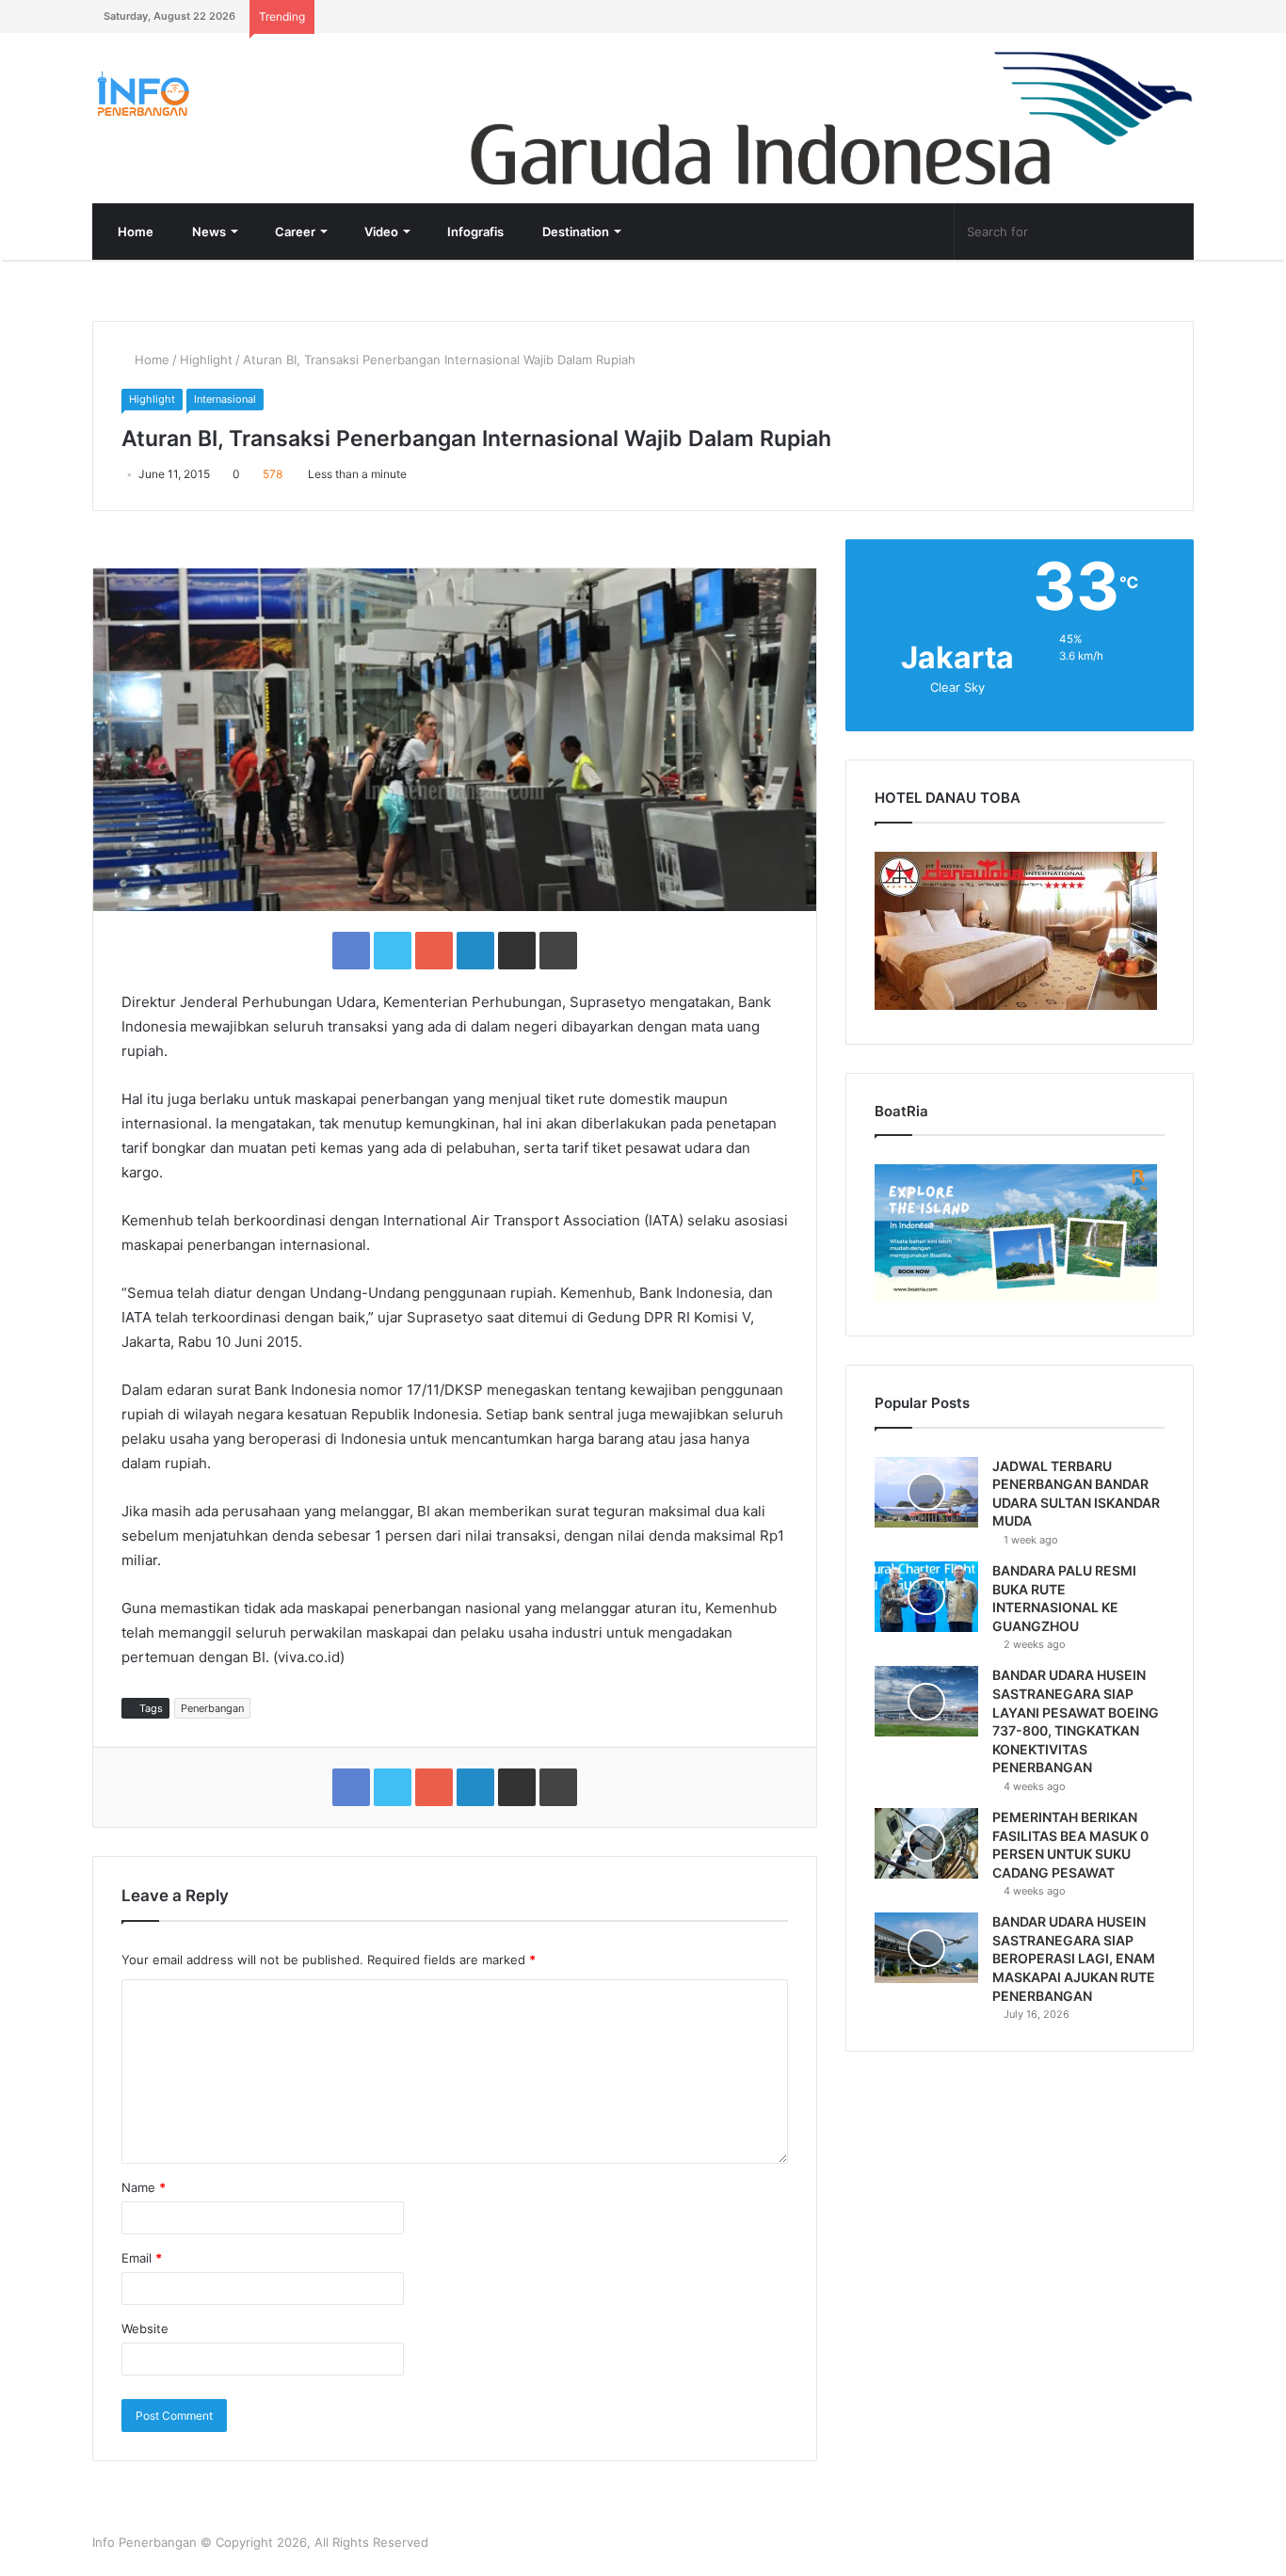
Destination (574, 232)
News (208, 232)
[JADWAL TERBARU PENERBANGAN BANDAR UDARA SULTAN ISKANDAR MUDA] (926, 1492)
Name (144, 2187)
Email (142, 2258)
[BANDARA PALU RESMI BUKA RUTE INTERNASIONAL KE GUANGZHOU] (926, 1597)
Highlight (206, 360)
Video (380, 232)
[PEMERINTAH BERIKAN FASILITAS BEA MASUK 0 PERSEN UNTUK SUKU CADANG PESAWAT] (926, 1843)
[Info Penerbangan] (233, 94)
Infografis (474, 232)
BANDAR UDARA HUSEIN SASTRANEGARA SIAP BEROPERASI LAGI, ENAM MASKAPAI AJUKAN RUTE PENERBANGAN (1074, 1958)
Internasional (225, 399)
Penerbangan (212, 1708)
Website (145, 2328)
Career (294, 232)
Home (134, 232)
